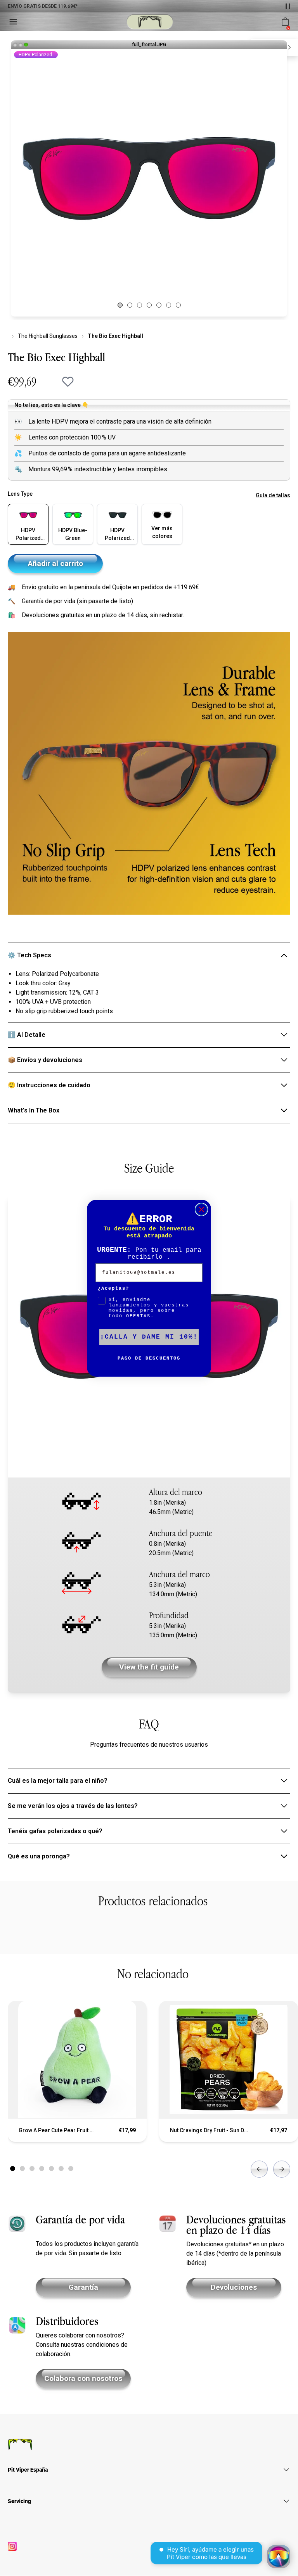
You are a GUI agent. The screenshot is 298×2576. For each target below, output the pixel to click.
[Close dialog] (201, 1209)
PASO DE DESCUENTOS (149, 1358)
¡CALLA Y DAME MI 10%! (149, 1337)
